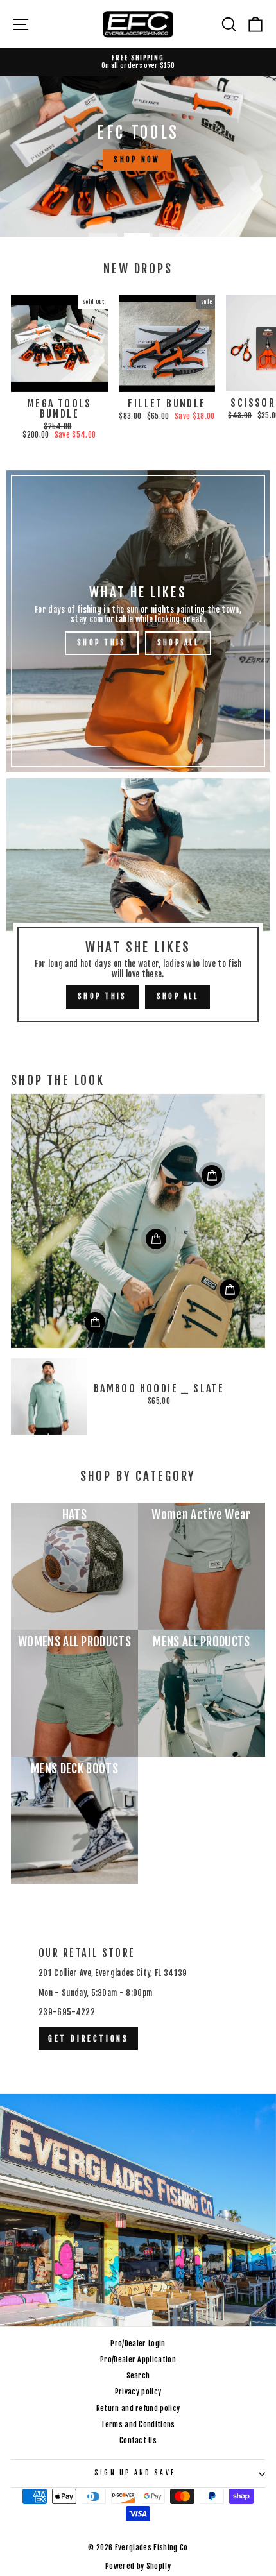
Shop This (102, 643)
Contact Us (138, 2440)
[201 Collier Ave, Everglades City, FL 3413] (138, 2118)
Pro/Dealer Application (138, 2359)
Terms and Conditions (138, 2424)
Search (138, 2376)
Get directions (88, 2039)
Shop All (178, 643)
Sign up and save (134, 2473)
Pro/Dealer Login (138, 2343)
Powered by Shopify (138, 2566)
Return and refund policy (138, 2408)
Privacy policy (138, 2392)
